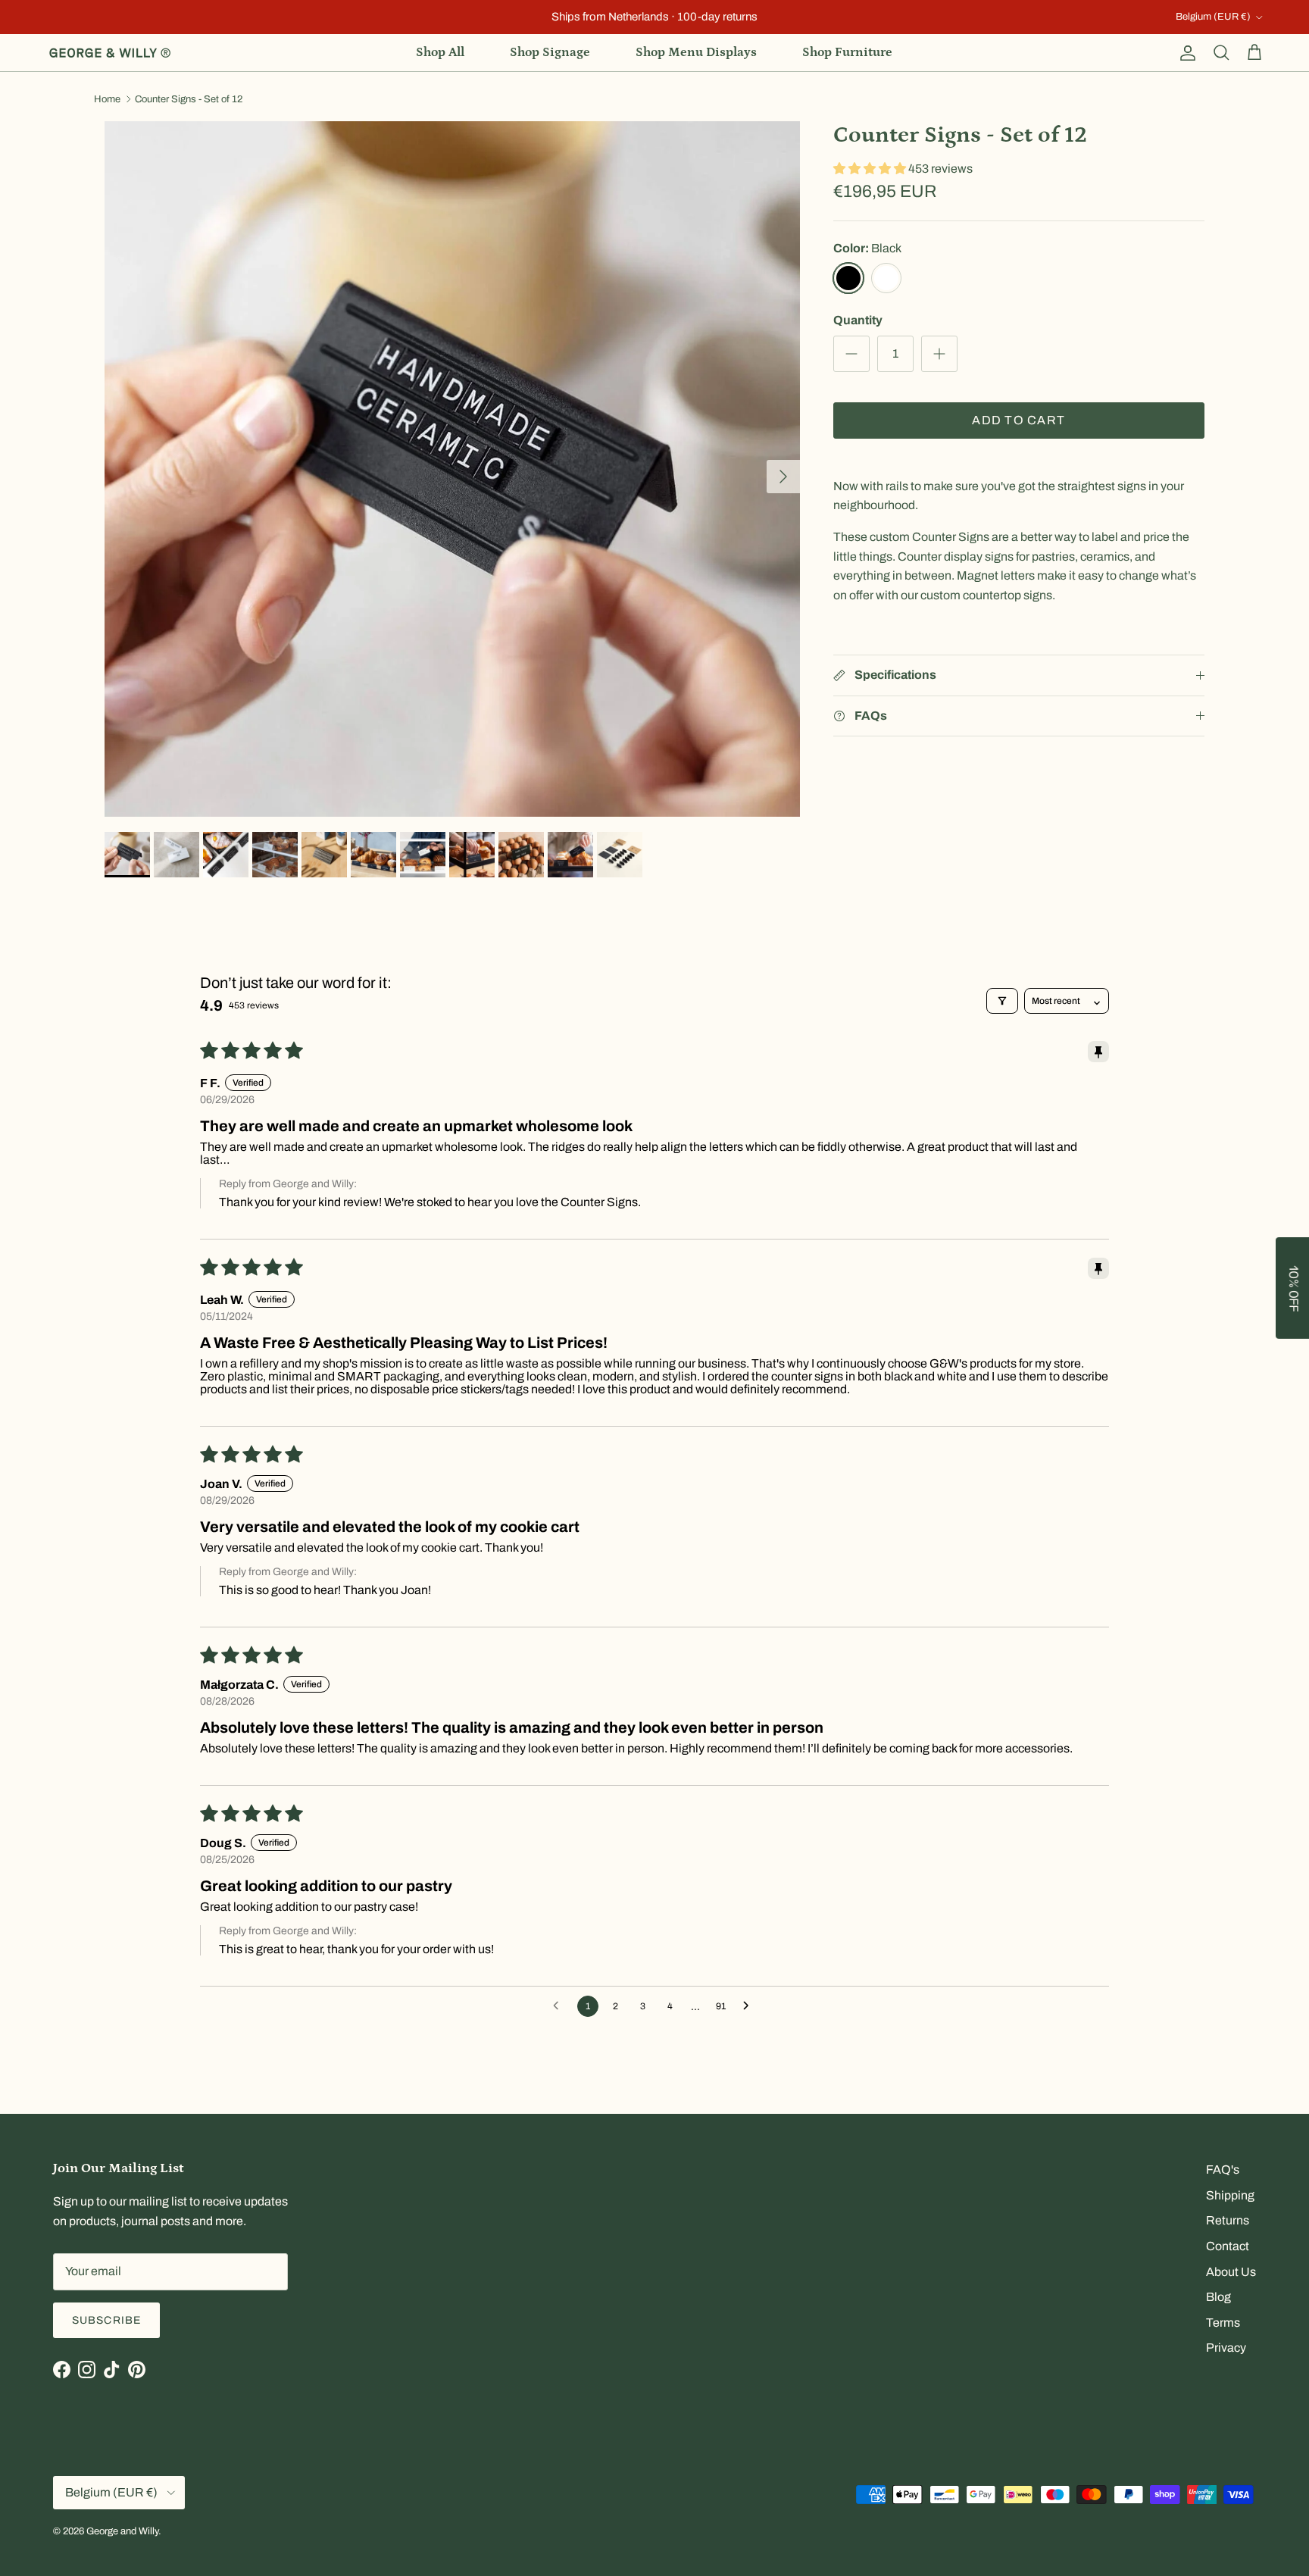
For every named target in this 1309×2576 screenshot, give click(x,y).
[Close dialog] (924, 1164)
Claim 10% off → (503, 1327)
